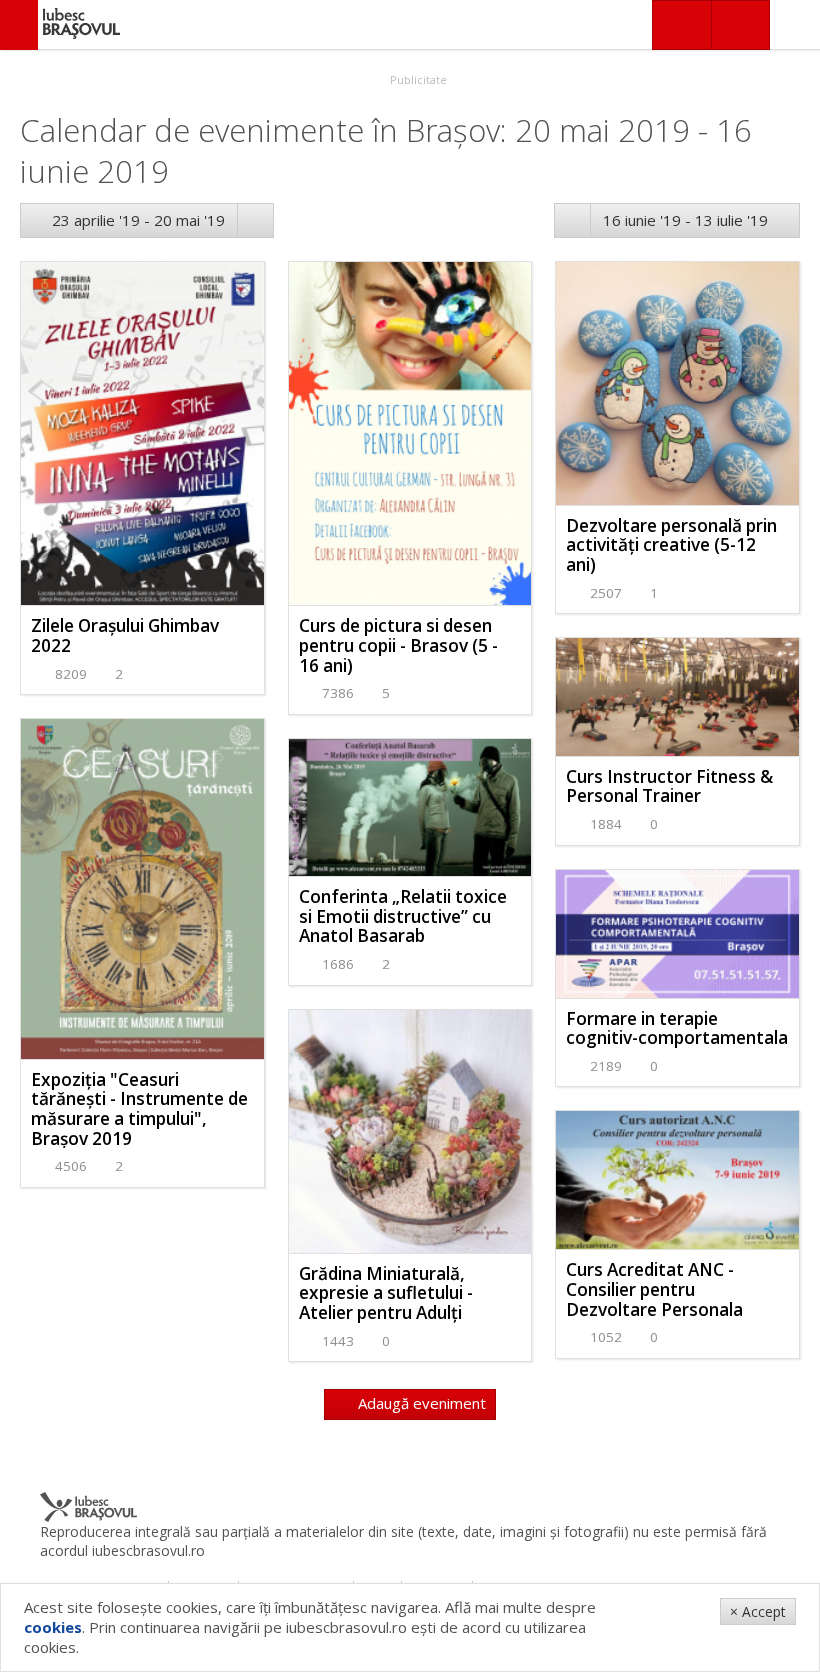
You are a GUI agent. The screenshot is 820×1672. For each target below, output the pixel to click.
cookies (53, 1627)
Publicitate (417, 79)
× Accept (758, 1611)
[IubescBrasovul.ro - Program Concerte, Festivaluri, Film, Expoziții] (19, 25)
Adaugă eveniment (420, 1403)
